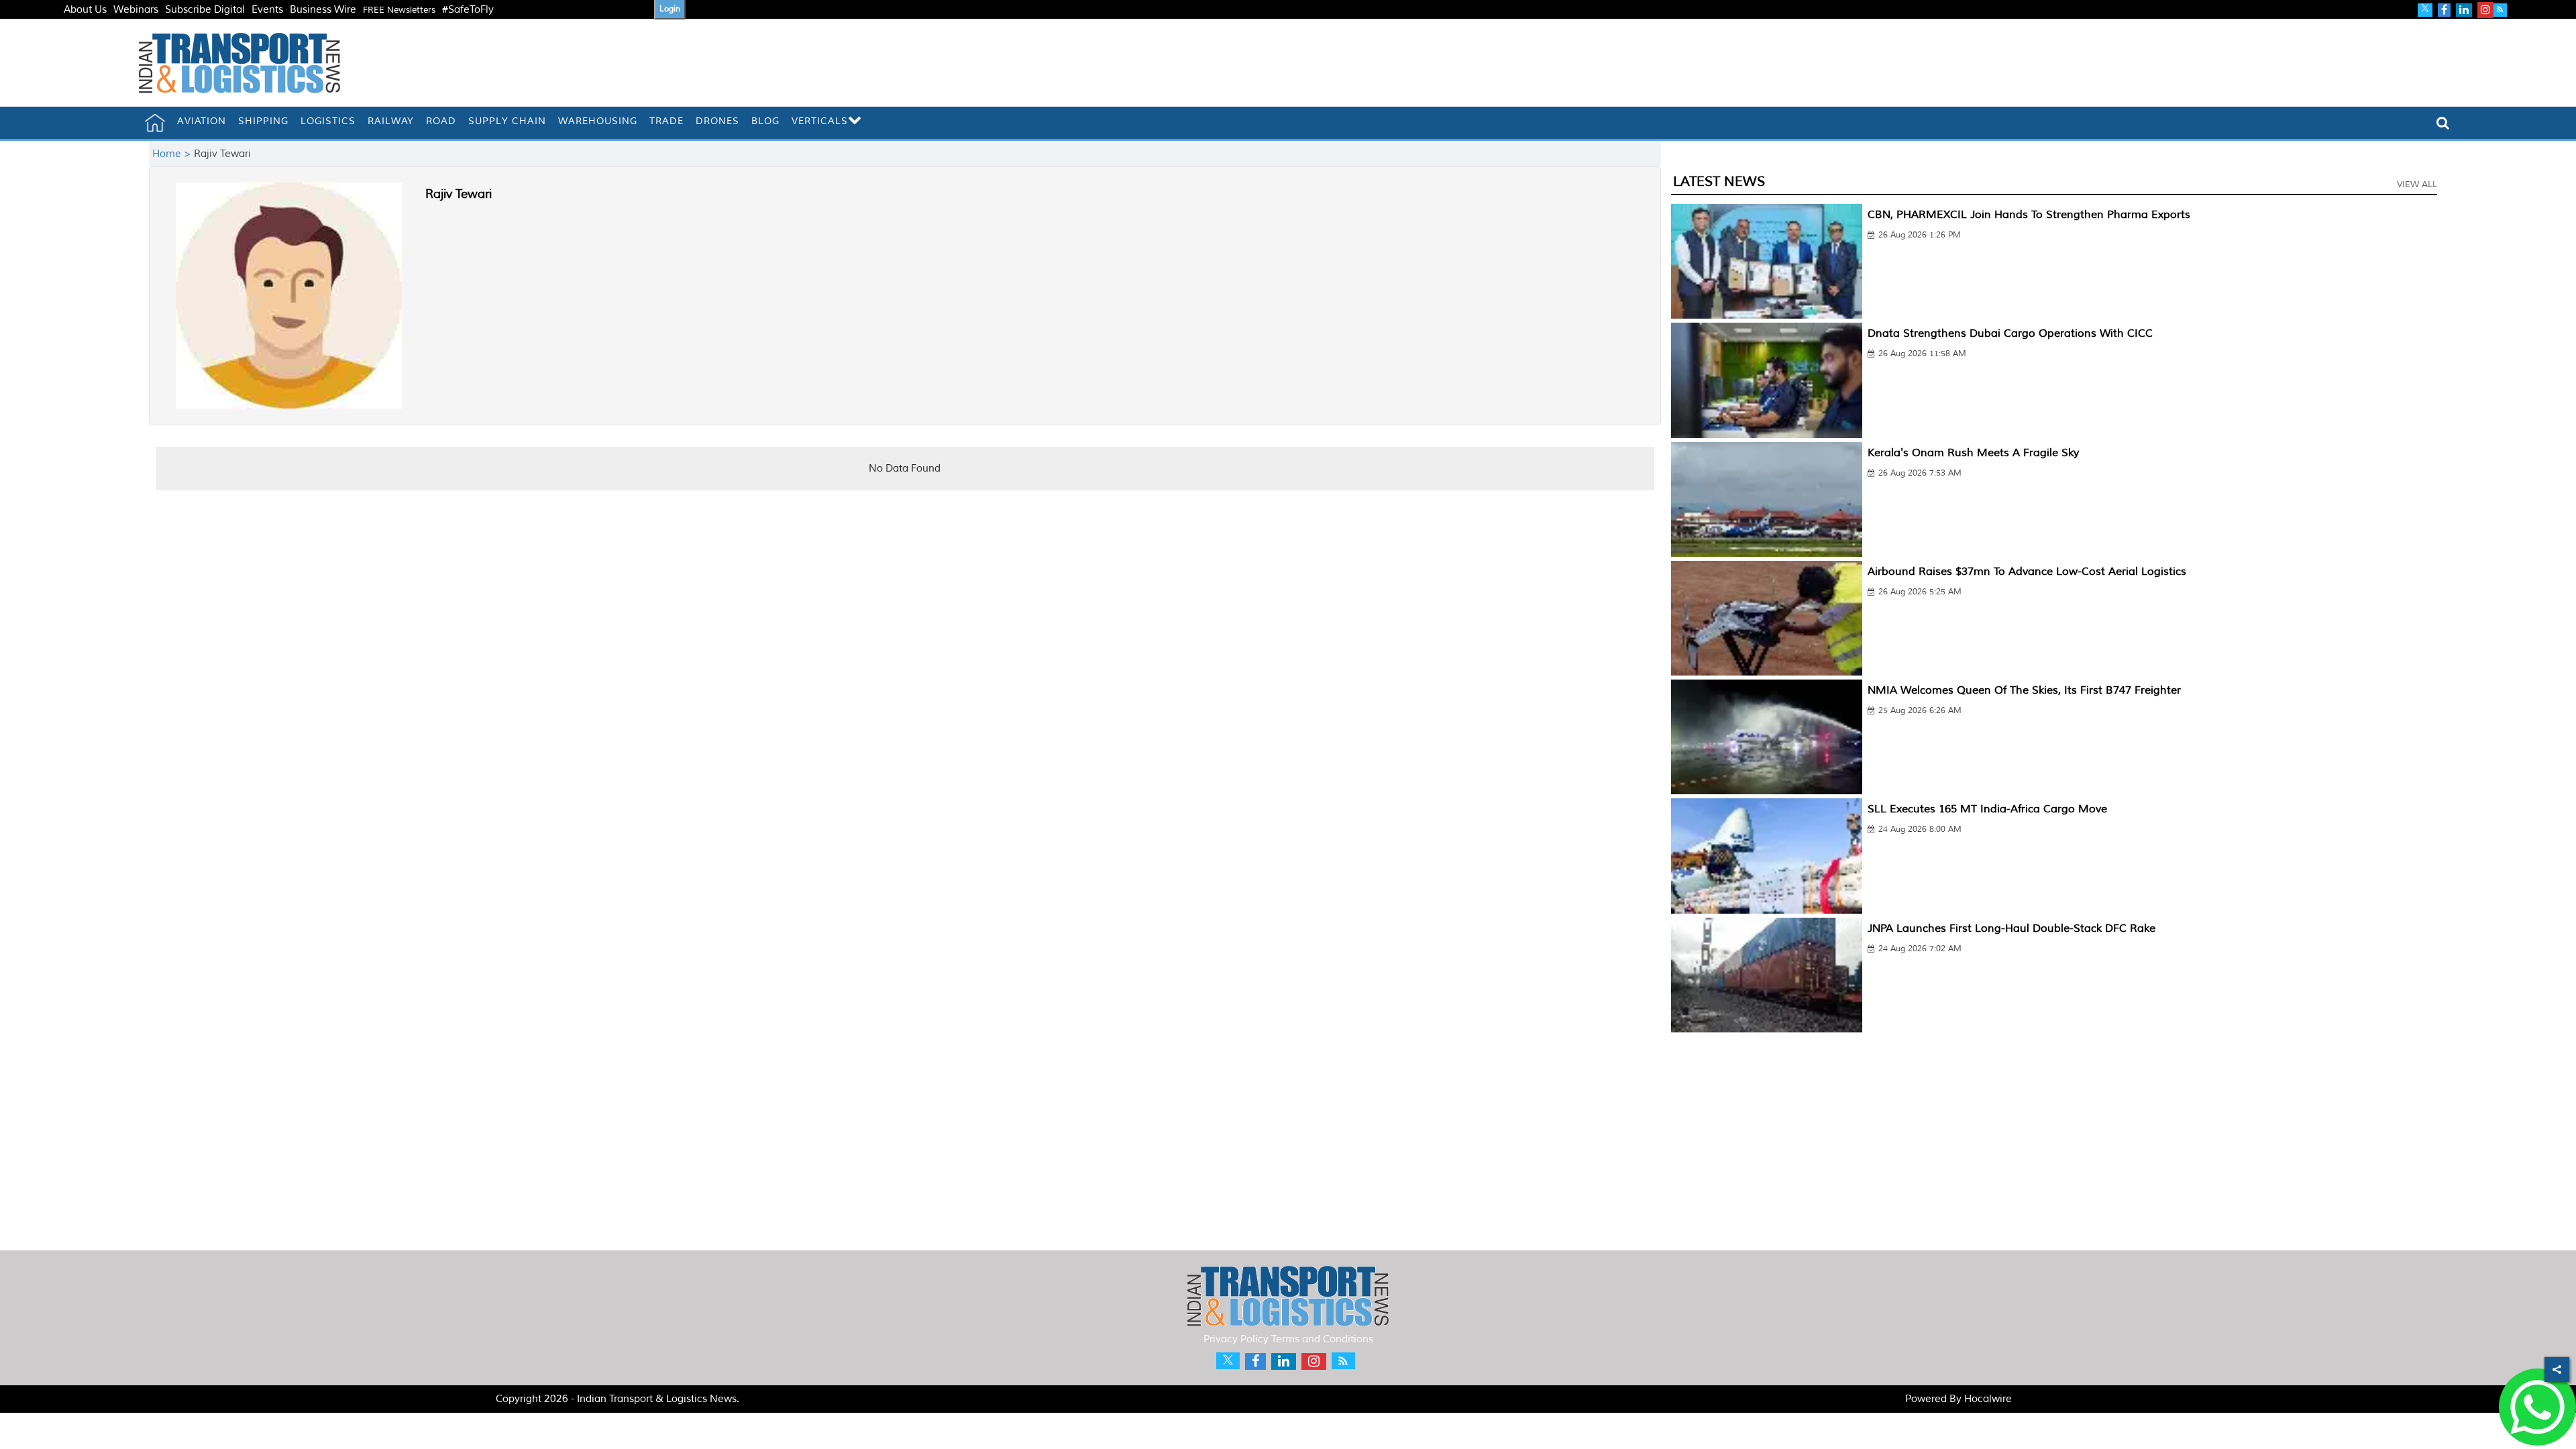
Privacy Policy (1236, 1339)
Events (267, 10)
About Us (85, 10)
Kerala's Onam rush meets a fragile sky (1973, 453)
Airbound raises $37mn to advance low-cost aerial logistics (2027, 572)
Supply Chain (507, 121)
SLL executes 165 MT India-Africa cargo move (1987, 809)
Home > (173, 154)
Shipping (263, 121)
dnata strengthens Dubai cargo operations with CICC (2010, 333)
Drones (717, 121)
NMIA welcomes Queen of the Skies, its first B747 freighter (2024, 690)
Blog (765, 121)
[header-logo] (239, 63)
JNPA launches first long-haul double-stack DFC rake (2011, 928)
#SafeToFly (468, 10)
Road (441, 121)
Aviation (202, 121)
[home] (155, 123)
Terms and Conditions (1322, 1339)
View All (2417, 184)
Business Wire (323, 10)
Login (670, 9)
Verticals (820, 121)
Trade (666, 121)
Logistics (328, 121)
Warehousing (598, 121)
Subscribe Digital (205, 10)
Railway (391, 121)
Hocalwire (1988, 1399)
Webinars (136, 10)
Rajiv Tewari (459, 194)
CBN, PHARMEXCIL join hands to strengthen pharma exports (2029, 215)
